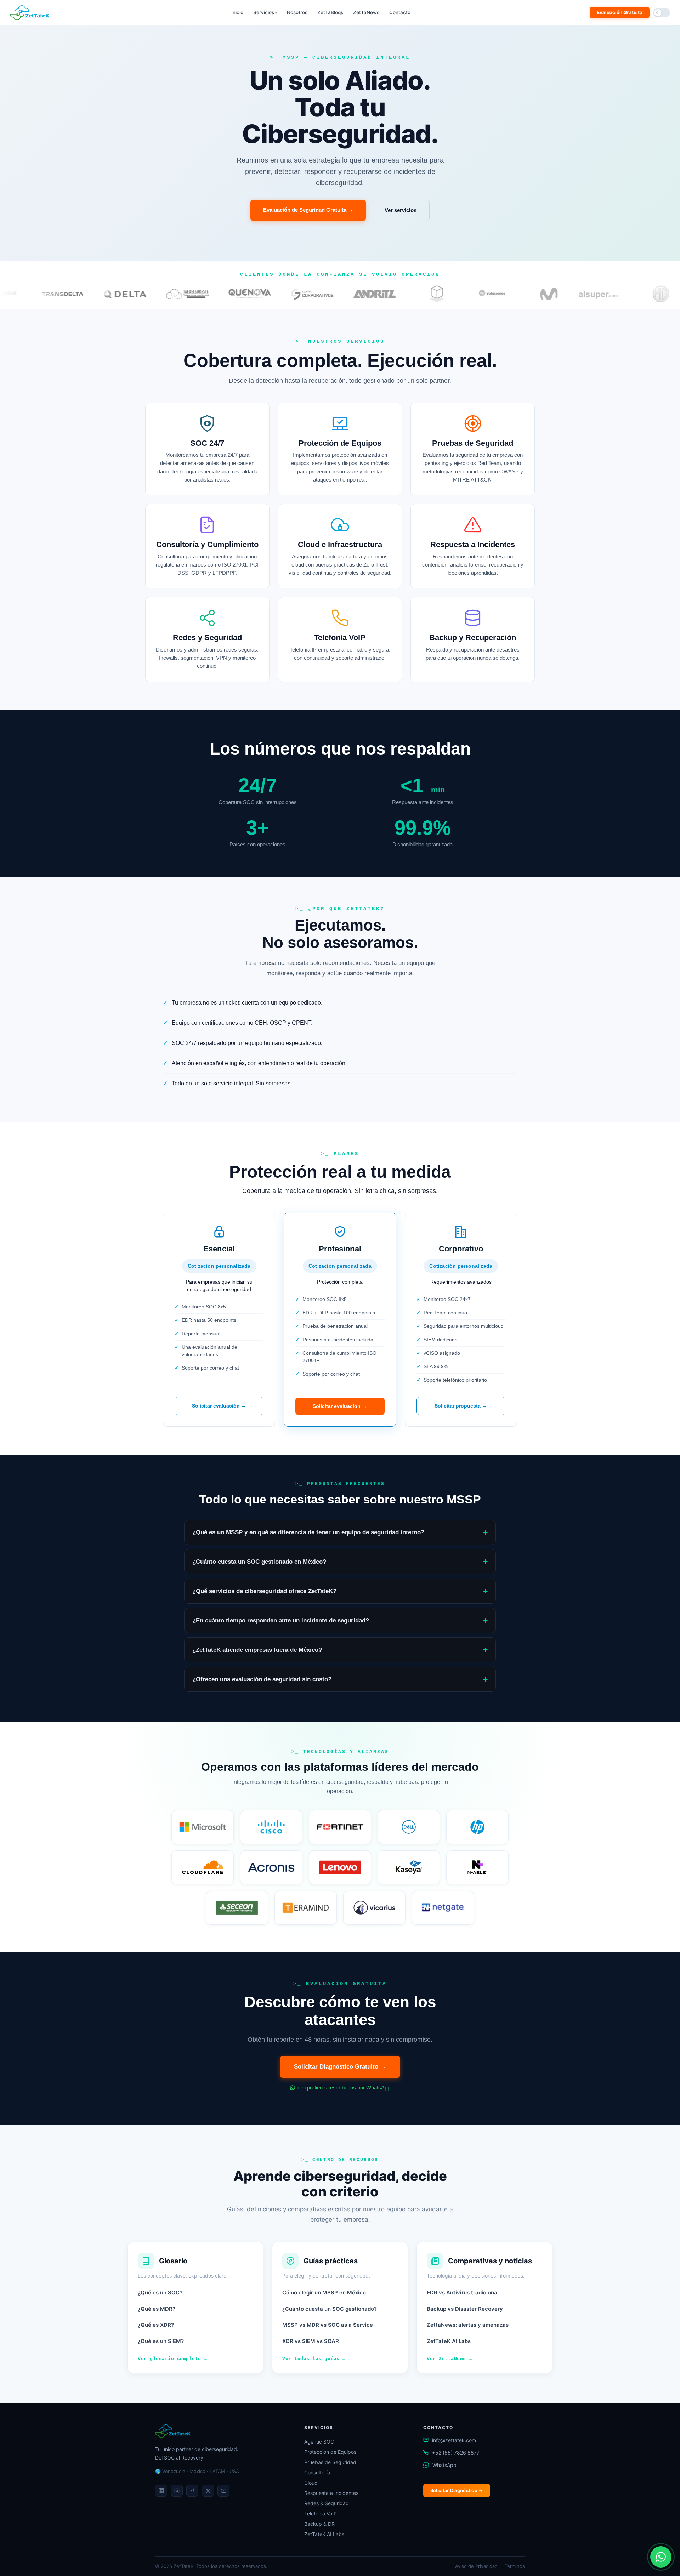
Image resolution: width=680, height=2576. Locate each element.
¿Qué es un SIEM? (161, 2341)
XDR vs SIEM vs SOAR (311, 2341)
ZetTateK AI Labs (449, 2341)
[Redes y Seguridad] (207, 639)
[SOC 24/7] (207, 449)
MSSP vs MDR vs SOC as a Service (328, 2325)
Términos (515, 2566)
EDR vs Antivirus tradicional (463, 2293)
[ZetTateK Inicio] (31, 13)
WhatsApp (444, 2465)
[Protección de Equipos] (340, 449)
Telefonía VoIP (321, 2514)
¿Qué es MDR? (157, 2309)
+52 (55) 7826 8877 (456, 2453)
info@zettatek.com (454, 2440)
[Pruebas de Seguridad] (473, 449)
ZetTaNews (366, 12)
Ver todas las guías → (314, 2359)
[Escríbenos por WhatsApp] (661, 2557)
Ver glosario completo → (172, 2359)
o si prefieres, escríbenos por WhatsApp (343, 2088)
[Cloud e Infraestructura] (340, 546)
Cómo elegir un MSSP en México (324, 2293)
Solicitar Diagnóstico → (457, 2490)
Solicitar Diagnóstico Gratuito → (340, 2067)
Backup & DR (319, 2524)
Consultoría (317, 2472)
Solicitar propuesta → (461, 1406)
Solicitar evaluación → (219, 1406)
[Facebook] (192, 2491)
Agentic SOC (319, 2442)
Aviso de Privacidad (476, 2566)
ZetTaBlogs (330, 12)
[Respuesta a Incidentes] (473, 546)
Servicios (265, 12)
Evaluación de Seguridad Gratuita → (308, 210)
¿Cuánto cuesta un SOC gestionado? (330, 2309)
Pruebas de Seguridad (330, 2462)
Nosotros (297, 12)
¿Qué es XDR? (156, 2325)
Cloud (311, 2483)
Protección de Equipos (330, 2452)
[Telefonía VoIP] (340, 639)
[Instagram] (177, 2491)
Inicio (237, 12)
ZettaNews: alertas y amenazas (468, 2325)
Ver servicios (401, 210)
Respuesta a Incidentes (331, 2493)
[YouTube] (223, 2491)
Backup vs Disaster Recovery (465, 2309)
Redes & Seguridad (327, 2503)
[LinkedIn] (161, 2491)
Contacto (400, 12)
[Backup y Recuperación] (473, 639)
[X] (208, 2491)
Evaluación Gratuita (620, 12)
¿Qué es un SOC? (160, 2293)
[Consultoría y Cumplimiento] (207, 546)
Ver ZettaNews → (449, 2359)
